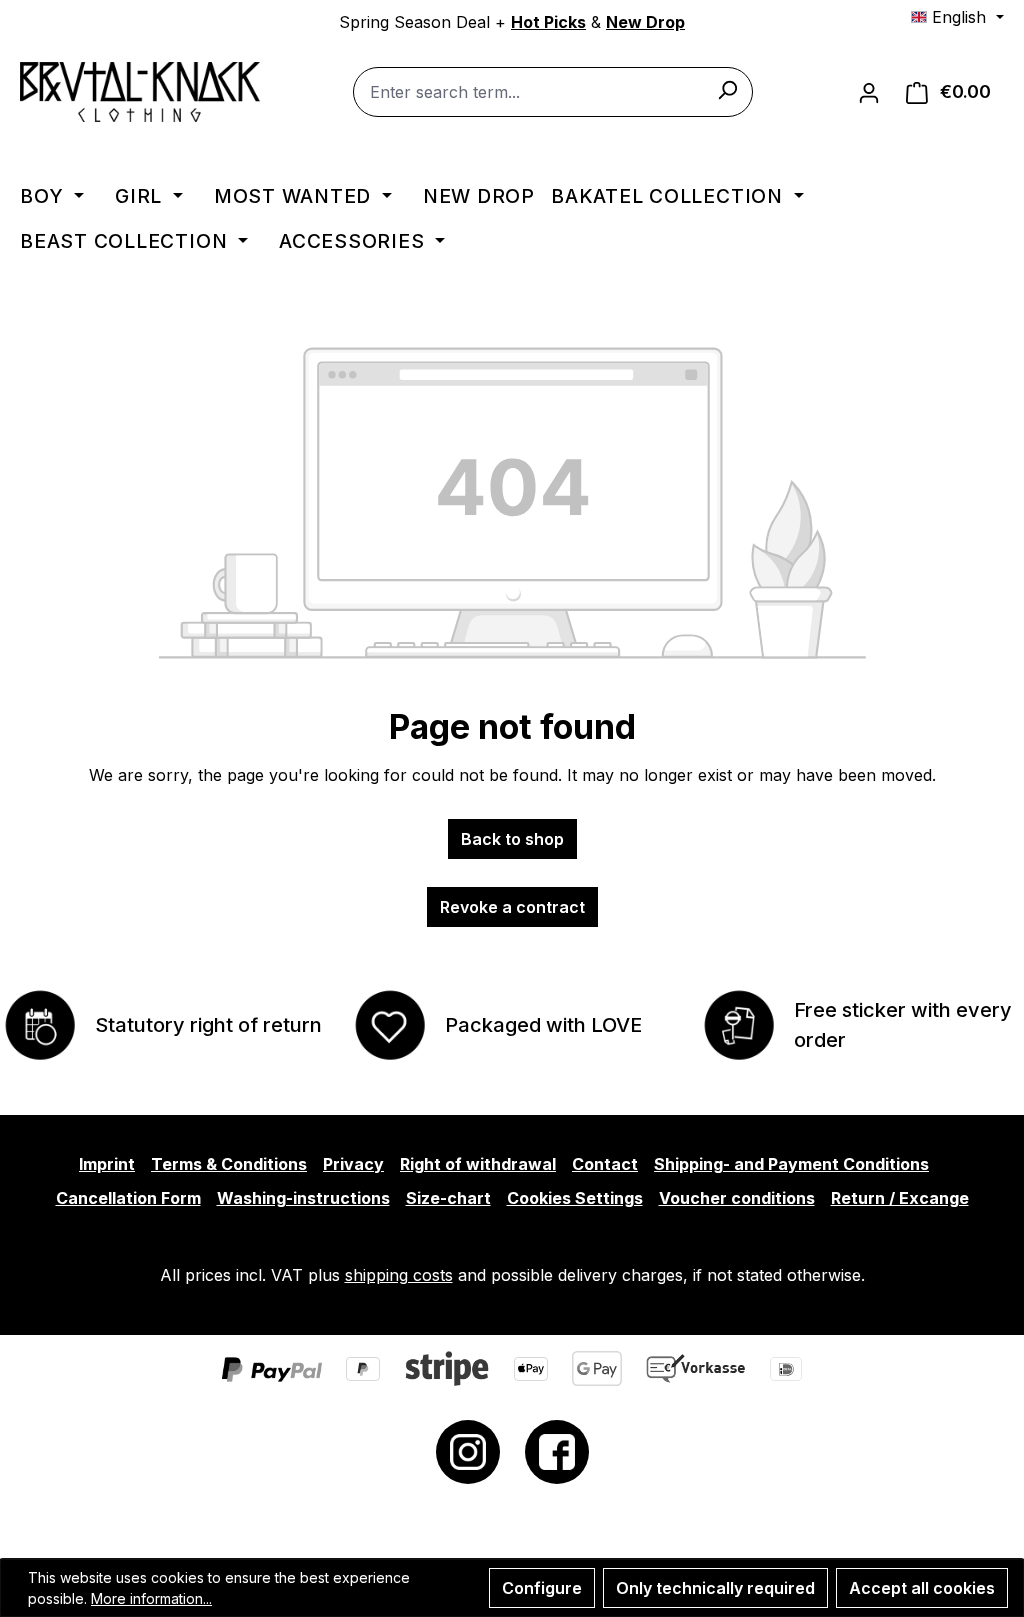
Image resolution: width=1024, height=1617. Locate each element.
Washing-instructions (303, 1198)
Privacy (353, 1164)
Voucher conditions (737, 1198)
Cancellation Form (128, 1198)
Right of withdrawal (478, 1164)
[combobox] (553, 92)
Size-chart (448, 1198)
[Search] (727, 89)
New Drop (645, 22)
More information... (151, 1598)
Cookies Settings (575, 1198)
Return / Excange (900, 1198)
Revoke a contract (512, 907)
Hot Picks (548, 22)
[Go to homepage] (140, 92)
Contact (605, 1164)
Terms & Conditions (229, 1164)
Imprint (107, 1164)
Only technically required (715, 1588)
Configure (542, 1588)
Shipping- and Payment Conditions (791, 1164)
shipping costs (399, 1275)
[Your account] (869, 92)
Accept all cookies (922, 1588)
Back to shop (512, 839)
